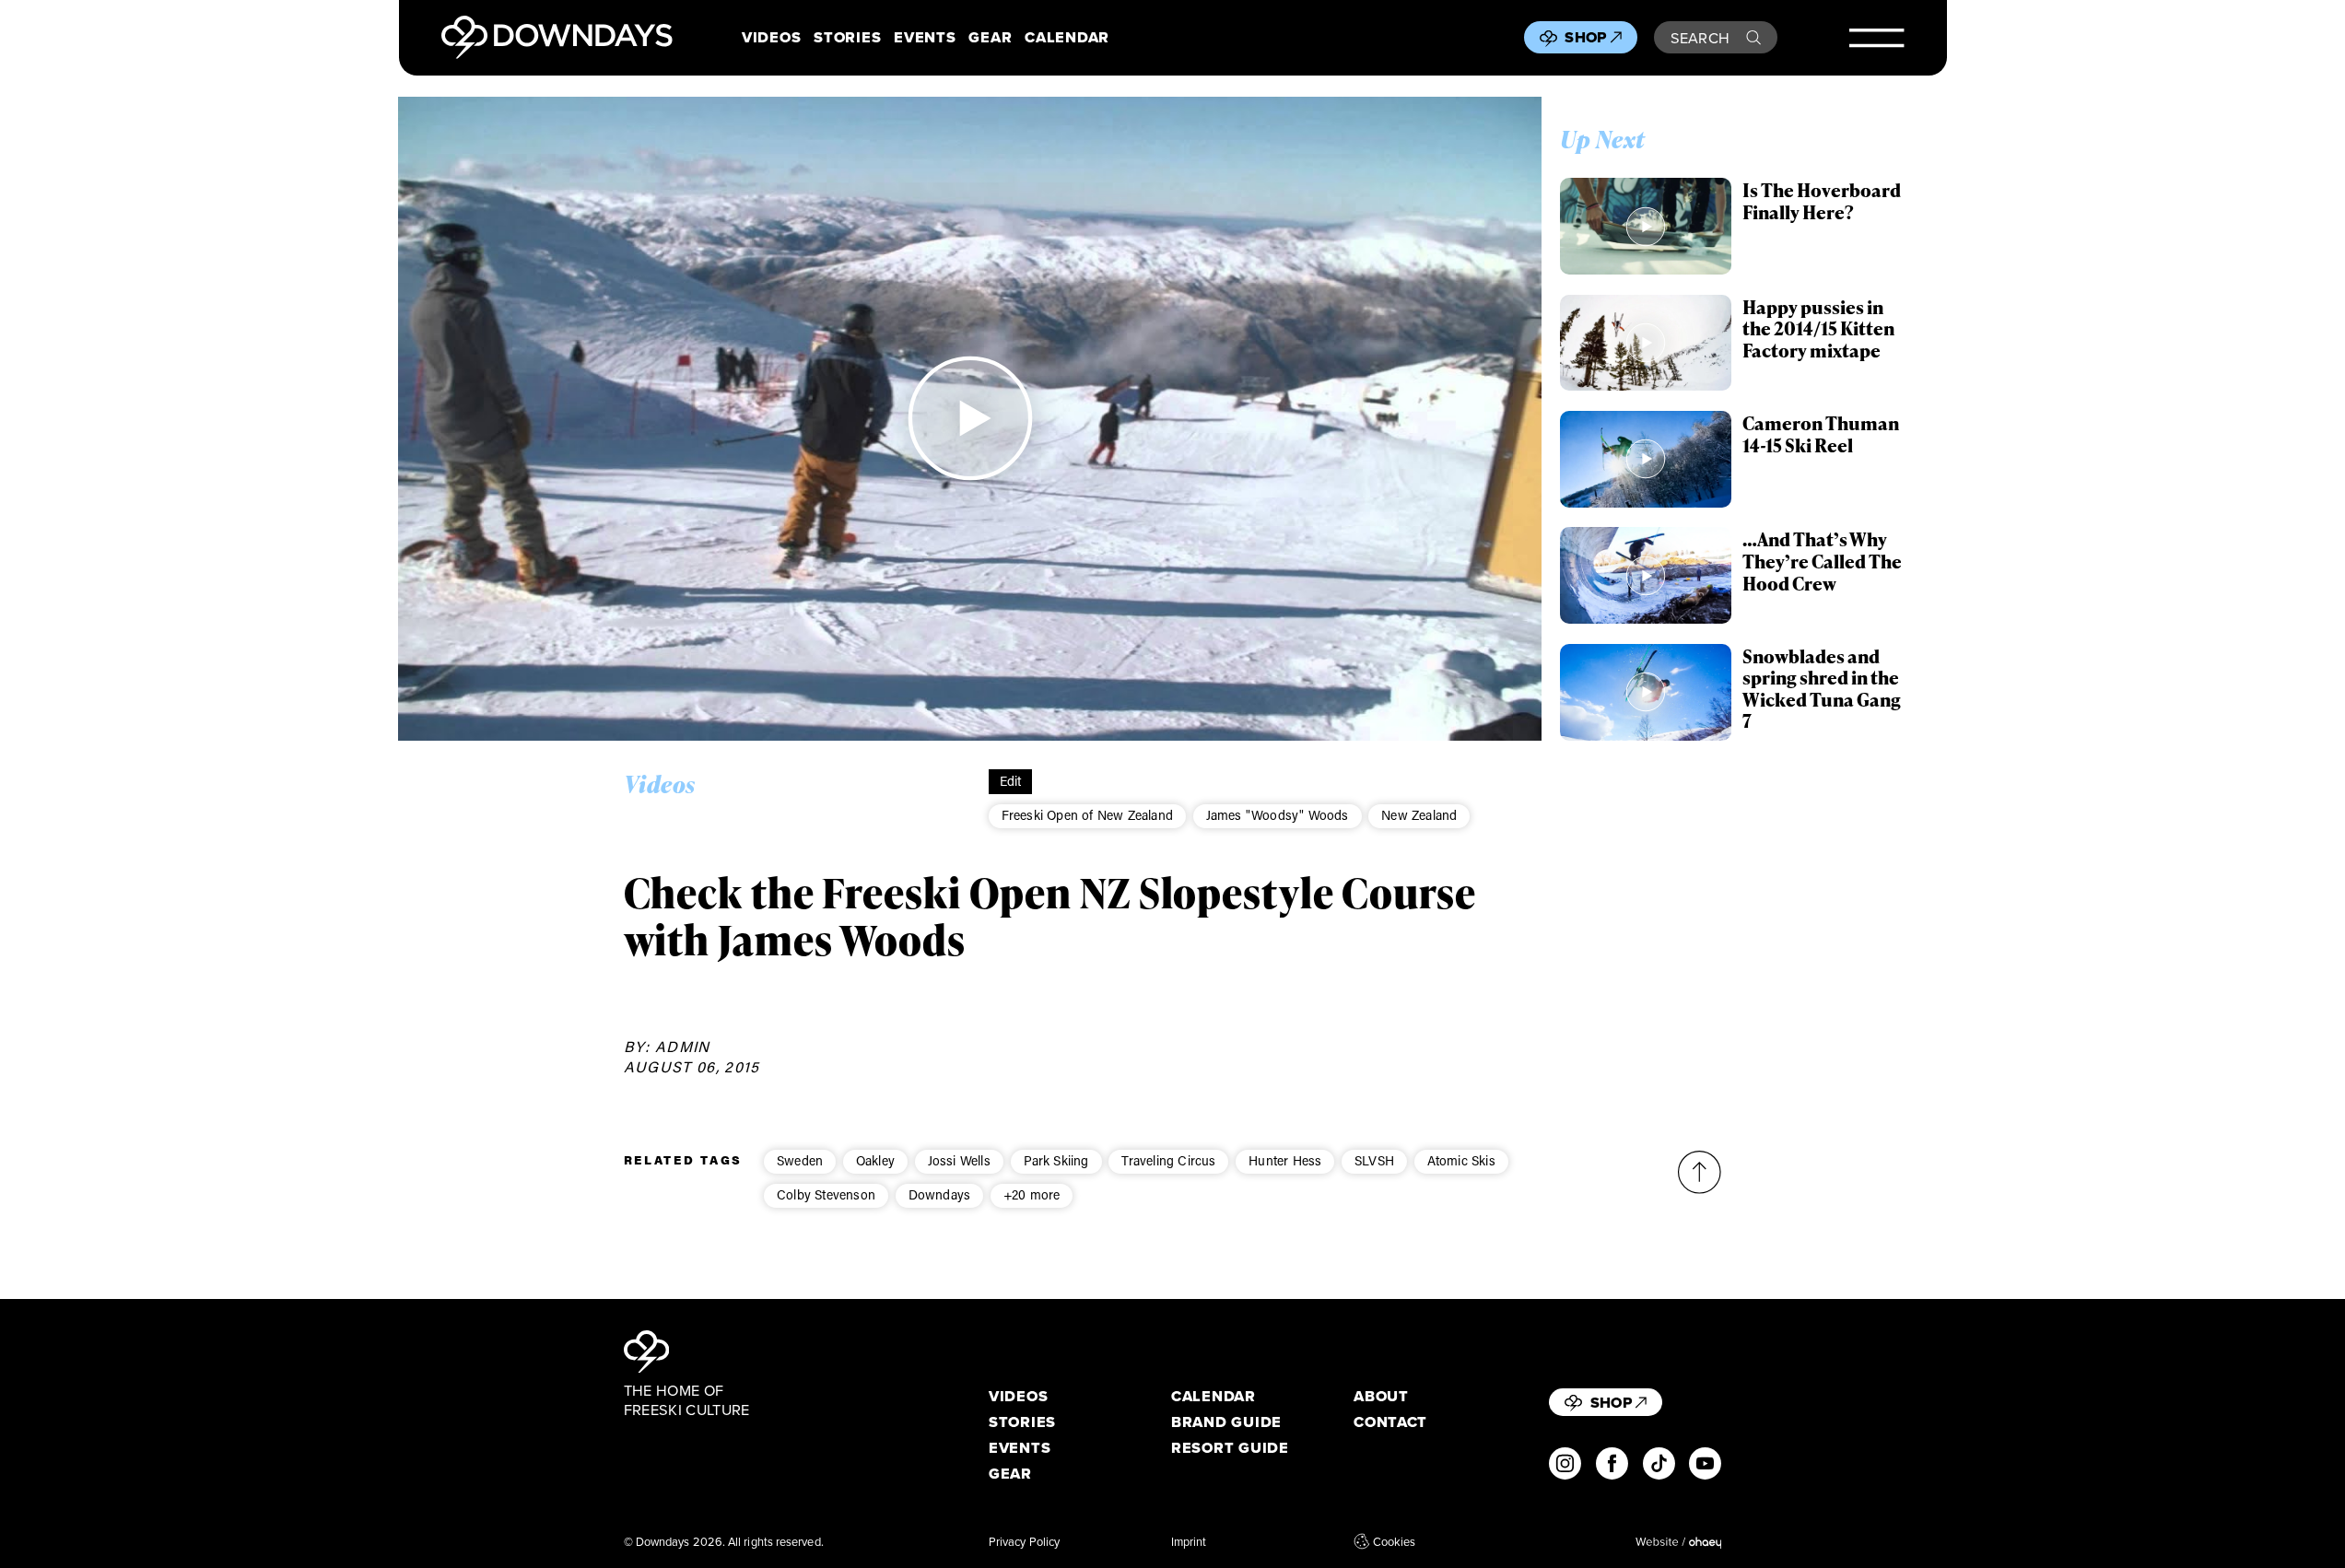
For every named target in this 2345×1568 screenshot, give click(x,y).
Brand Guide (1226, 1422)
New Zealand (1419, 815)
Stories (847, 37)
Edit (1011, 781)
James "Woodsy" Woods (1278, 815)
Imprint (1189, 1541)
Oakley (875, 1160)
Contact (1390, 1422)
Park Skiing (1056, 1160)
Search (1700, 37)
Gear (990, 37)
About (1381, 1396)
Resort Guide (1230, 1448)
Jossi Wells (959, 1160)
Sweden (800, 1160)
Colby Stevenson (826, 1194)
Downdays (940, 1194)
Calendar (1067, 37)
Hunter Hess (1285, 1160)
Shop (1585, 37)
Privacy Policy (1024, 1541)
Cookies (1394, 1541)
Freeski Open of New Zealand (1087, 815)
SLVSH (1374, 1160)
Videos (771, 37)
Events (925, 37)
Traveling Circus (1168, 1160)
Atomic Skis (1461, 1160)
